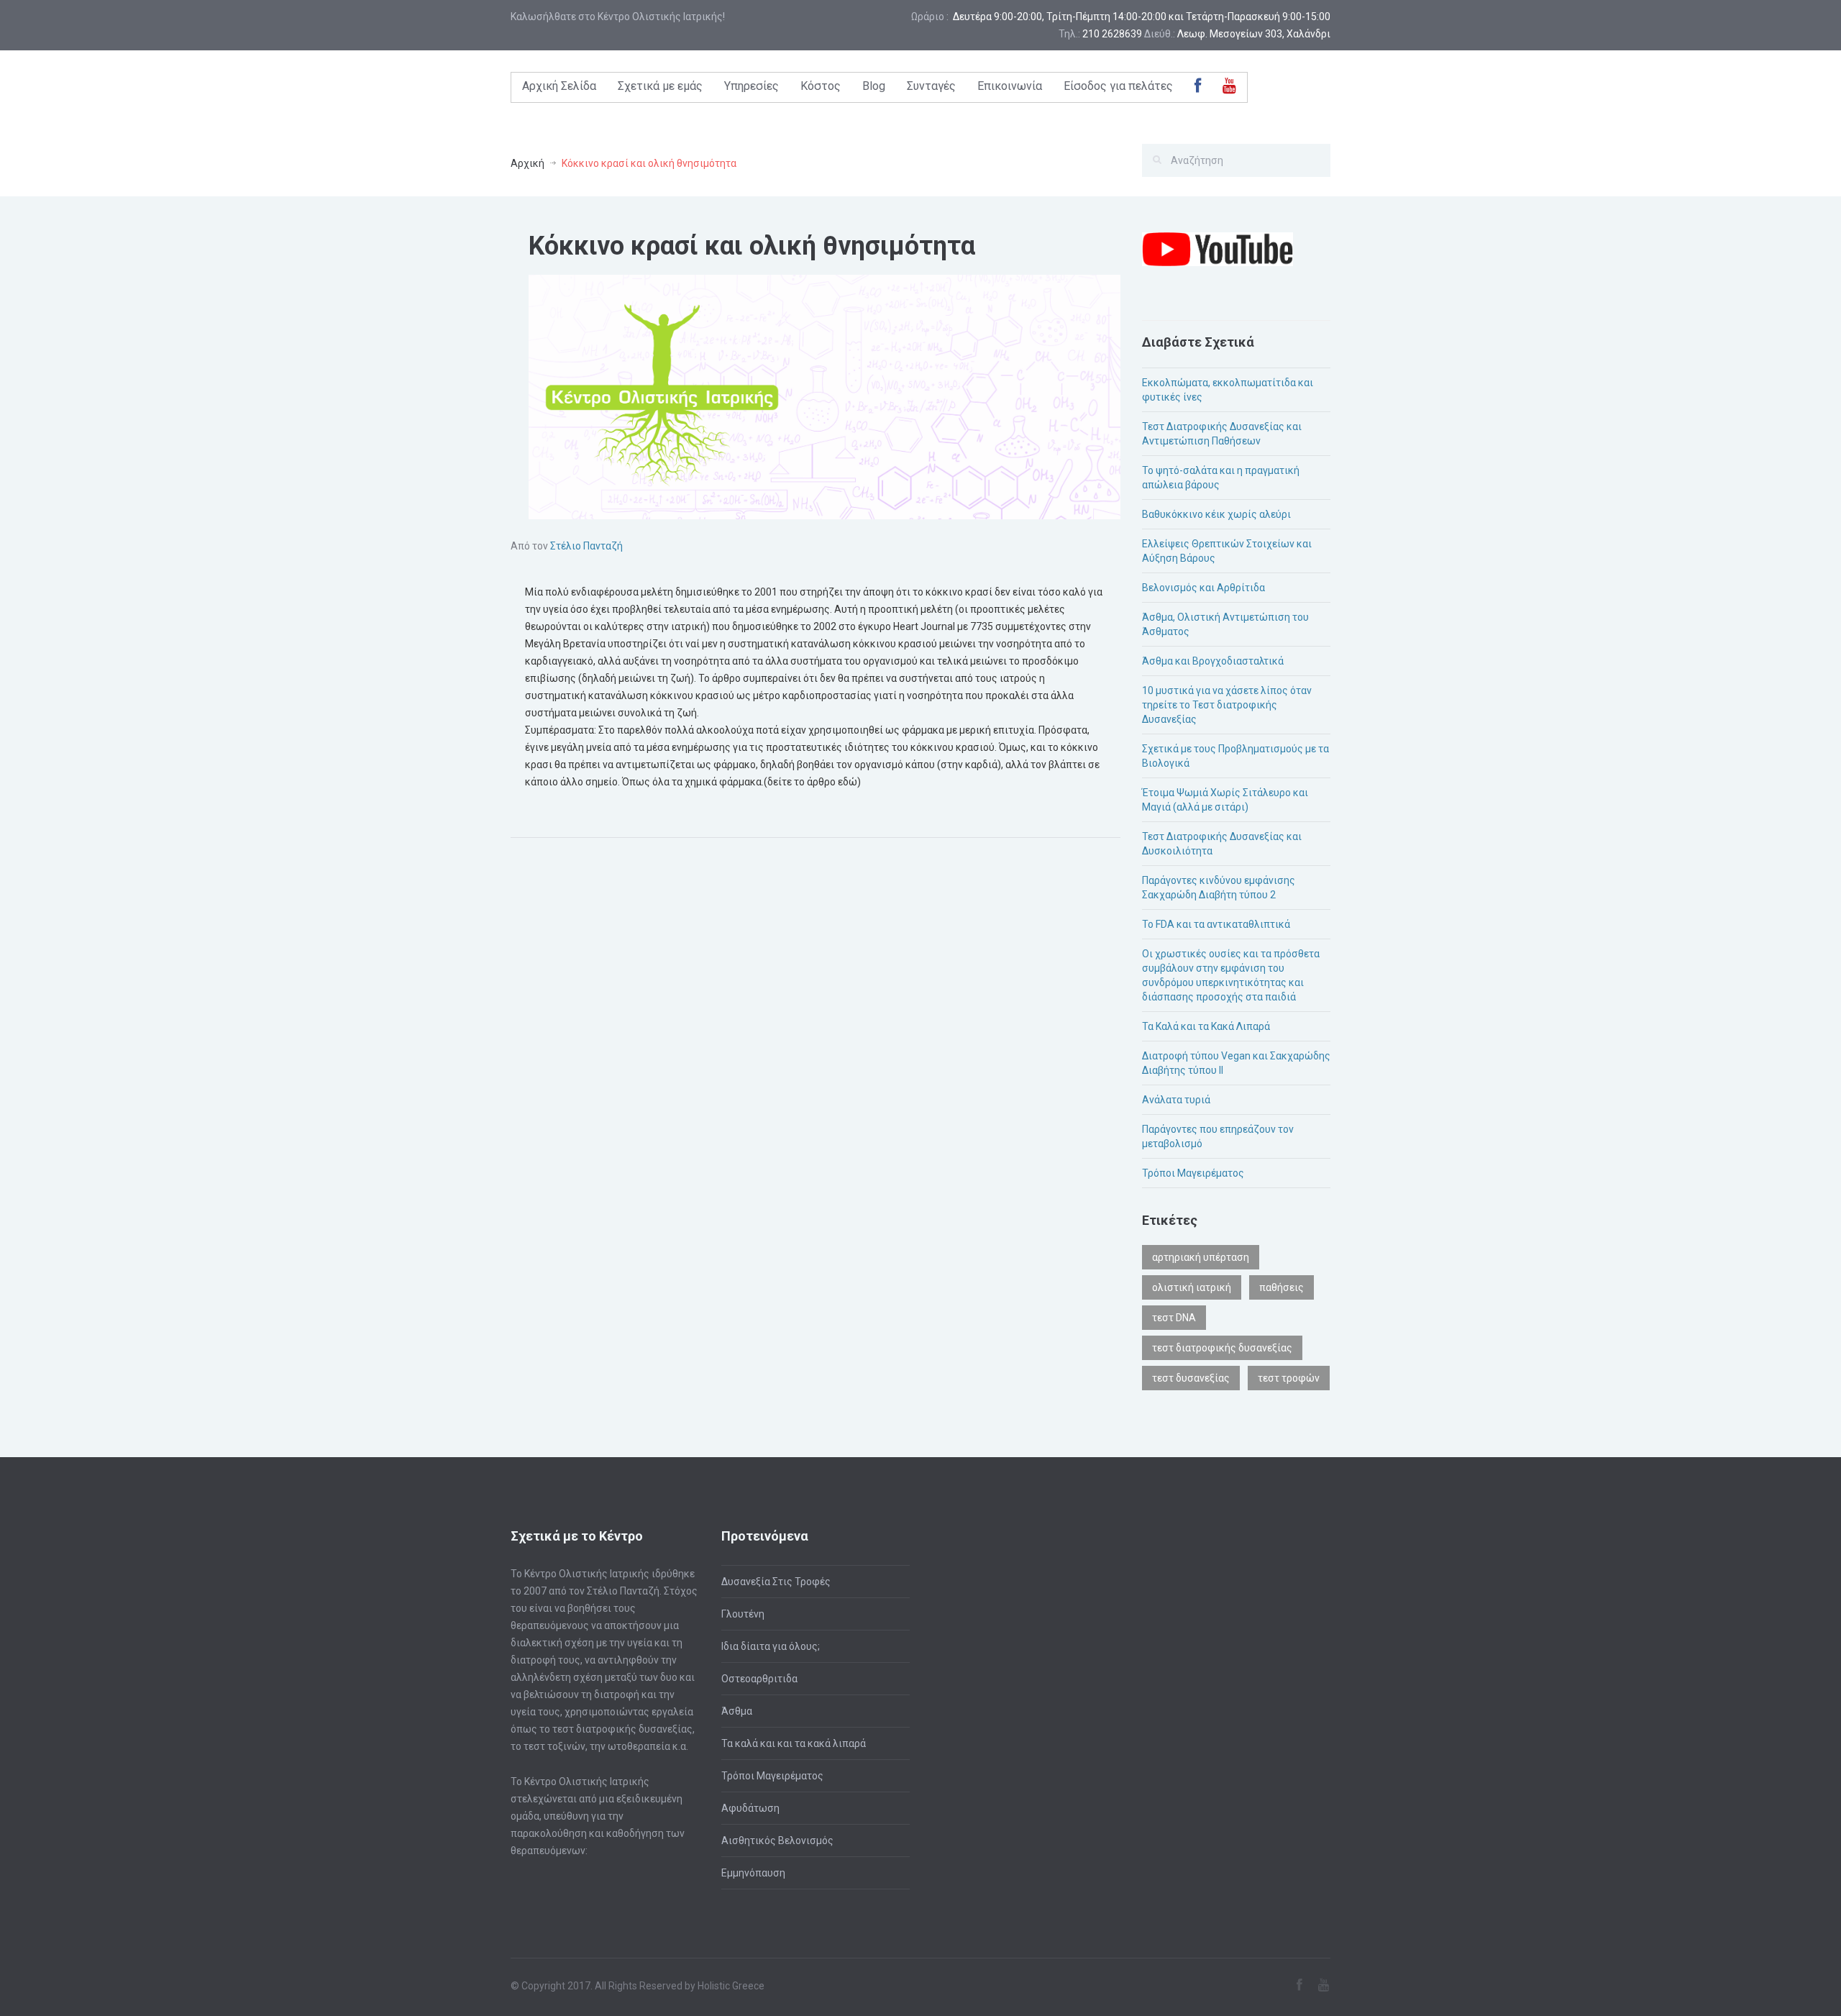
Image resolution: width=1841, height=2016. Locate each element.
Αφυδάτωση (750, 1808)
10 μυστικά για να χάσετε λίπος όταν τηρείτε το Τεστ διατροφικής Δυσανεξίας (1227, 705)
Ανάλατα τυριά (1176, 1100)
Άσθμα (737, 1711)
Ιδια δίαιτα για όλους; (771, 1646)
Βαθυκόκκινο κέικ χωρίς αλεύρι (1216, 514)
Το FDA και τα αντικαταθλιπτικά (1216, 924)
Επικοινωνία (1010, 86)
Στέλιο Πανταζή (586, 546)
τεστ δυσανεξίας (1191, 1378)
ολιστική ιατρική (1192, 1287)
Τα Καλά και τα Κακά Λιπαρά (1206, 1026)
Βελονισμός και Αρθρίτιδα (1203, 588)
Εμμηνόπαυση (753, 1873)
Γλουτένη (743, 1614)
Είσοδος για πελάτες (1118, 86)
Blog (874, 86)
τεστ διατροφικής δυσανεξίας (1222, 1348)
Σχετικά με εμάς (660, 86)
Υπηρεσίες (752, 86)
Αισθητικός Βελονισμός (777, 1841)
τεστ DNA (1174, 1318)
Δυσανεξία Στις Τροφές (776, 1582)
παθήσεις (1282, 1287)
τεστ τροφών (1289, 1378)
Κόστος (821, 86)
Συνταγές (931, 86)
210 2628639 (1112, 34)
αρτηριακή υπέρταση (1201, 1257)
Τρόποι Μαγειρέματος (1193, 1173)
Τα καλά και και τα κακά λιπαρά (794, 1743)
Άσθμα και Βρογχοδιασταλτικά (1213, 661)
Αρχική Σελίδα (559, 86)
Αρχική (527, 163)
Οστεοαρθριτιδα (759, 1679)
